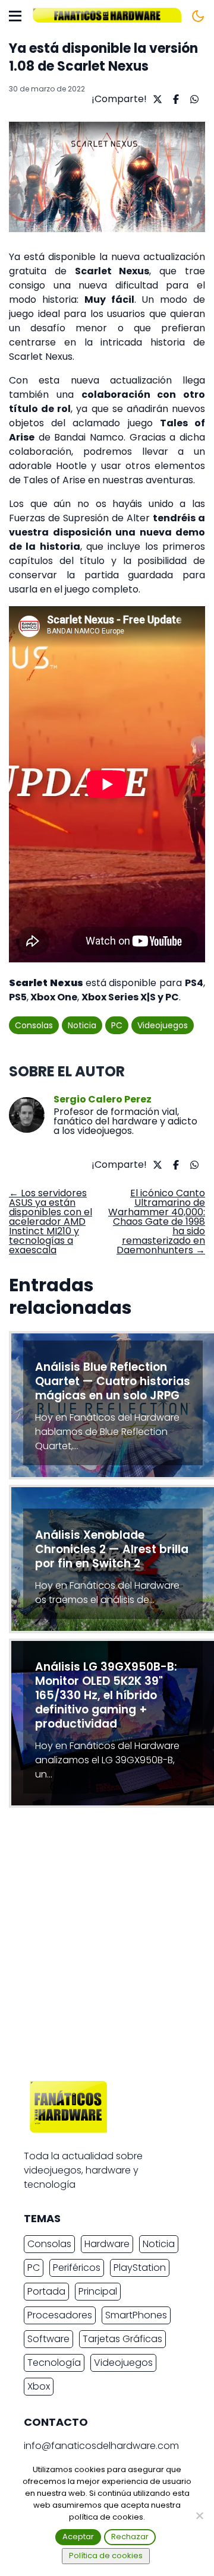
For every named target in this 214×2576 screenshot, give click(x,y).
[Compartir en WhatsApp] (193, 99)
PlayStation (140, 2268)
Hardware (107, 2244)
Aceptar (78, 2537)
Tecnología (54, 2363)
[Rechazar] (199, 2515)
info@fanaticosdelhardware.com (101, 2446)
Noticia (82, 1025)
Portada (46, 2291)
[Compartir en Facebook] (174, 99)
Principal (98, 2291)
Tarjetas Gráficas (122, 2339)
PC (117, 1025)
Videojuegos (163, 1025)
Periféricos (77, 2268)
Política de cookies (106, 2556)
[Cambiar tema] (198, 16)
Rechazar (130, 2537)
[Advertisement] (107, 1947)
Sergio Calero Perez (103, 1100)
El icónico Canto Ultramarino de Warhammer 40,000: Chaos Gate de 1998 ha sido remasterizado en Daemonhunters (157, 1222)
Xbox (39, 2386)
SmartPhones (136, 2315)
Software (48, 2339)
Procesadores (60, 2315)
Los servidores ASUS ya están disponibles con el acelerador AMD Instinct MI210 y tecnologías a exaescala (51, 1222)
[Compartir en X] (156, 99)
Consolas (34, 1025)
